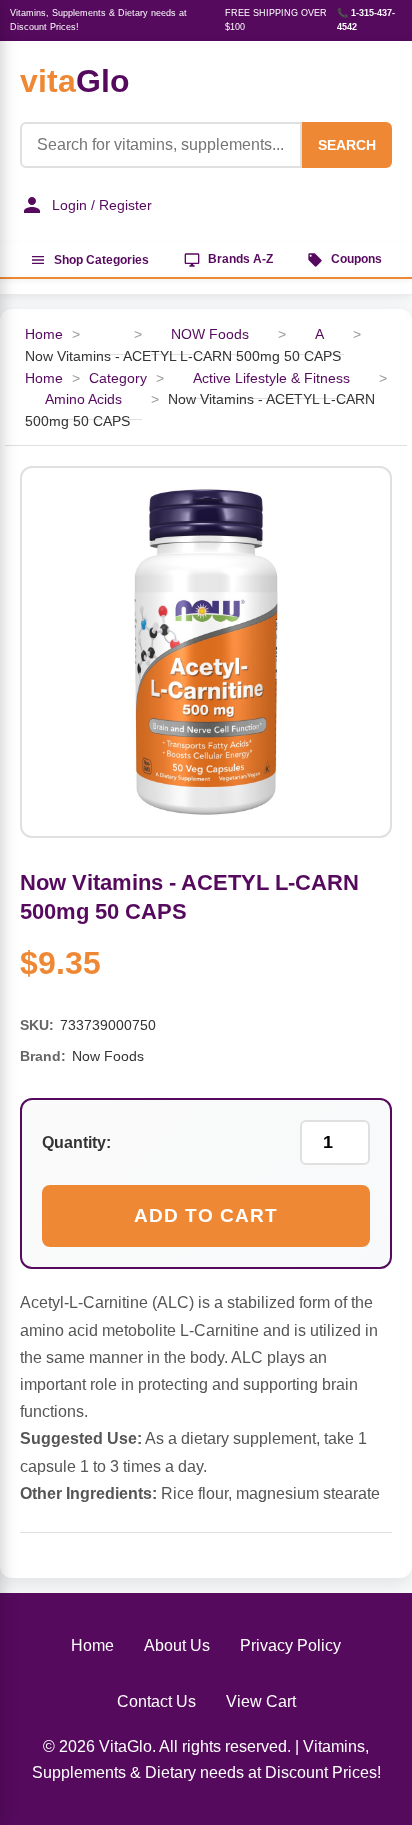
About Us (177, 1645)
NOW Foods (210, 334)
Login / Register (102, 205)
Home (44, 334)
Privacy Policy (290, 1645)
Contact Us (156, 1701)
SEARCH (347, 145)
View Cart (261, 1701)
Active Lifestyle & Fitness (271, 378)
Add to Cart (206, 1215)
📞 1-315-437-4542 (366, 20)
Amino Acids (83, 399)
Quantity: (76, 1142)
